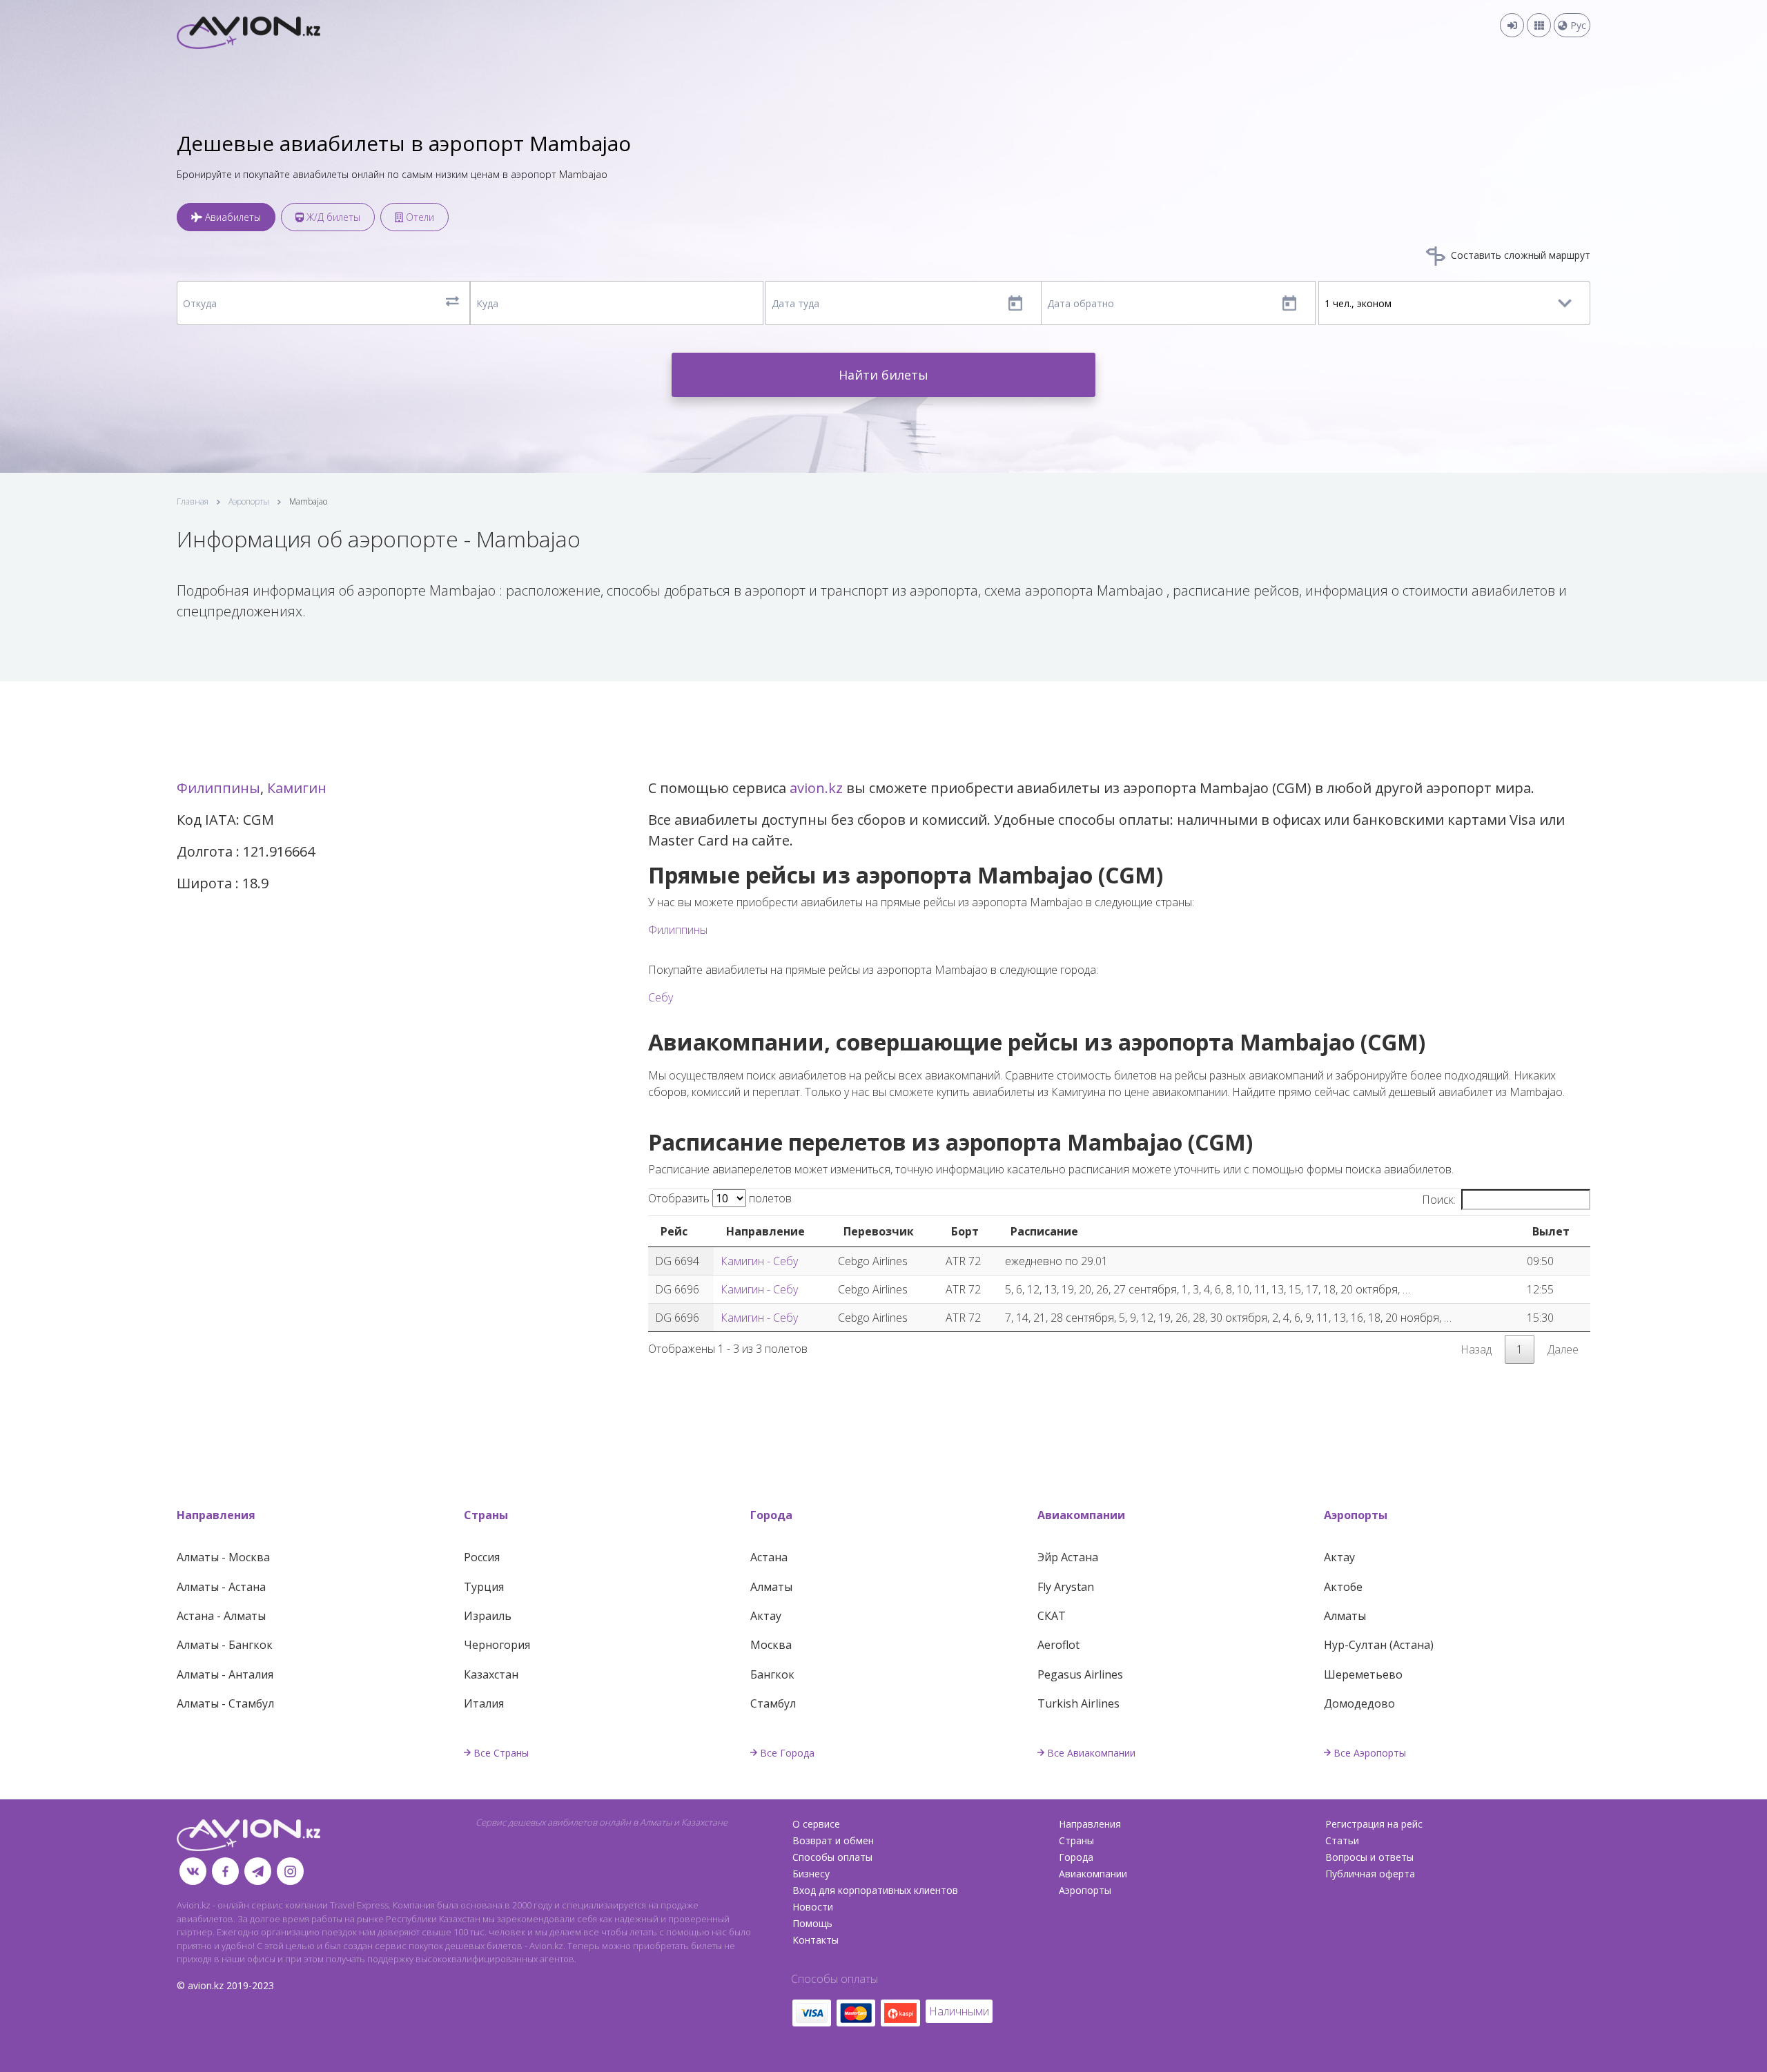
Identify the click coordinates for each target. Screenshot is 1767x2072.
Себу (661, 997)
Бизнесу (811, 1874)
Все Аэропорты (1370, 1753)
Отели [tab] (419, 217)
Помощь (812, 1923)
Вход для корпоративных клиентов (875, 1890)
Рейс (674, 1231)
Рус (1577, 25)
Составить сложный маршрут (1519, 255)
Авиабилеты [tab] (232, 217)
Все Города (787, 1753)
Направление (765, 1231)
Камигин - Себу (759, 1261)
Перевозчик (879, 1231)
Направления (216, 1515)
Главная (193, 501)
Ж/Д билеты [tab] (332, 217)
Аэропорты (249, 501)
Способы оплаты (832, 1857)
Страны (486, 1515)
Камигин (297, 788)
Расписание (1044, 1231)
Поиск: (1439, 1200)
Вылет (1551, 1231)
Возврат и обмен (833, 1840)
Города (771, 1515)
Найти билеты (883, 375)
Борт (965, 1231)
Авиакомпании (1081, 1515)
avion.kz (816, 788)
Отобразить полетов (720, 1198)
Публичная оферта (1370, 1874)
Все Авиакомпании (1091, 1753)
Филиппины (218, 788)
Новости (813, 1907)
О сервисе (816, 1824)
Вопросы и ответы (1369, 1857)
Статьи (1342, 1840)
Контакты (816, 1940)
